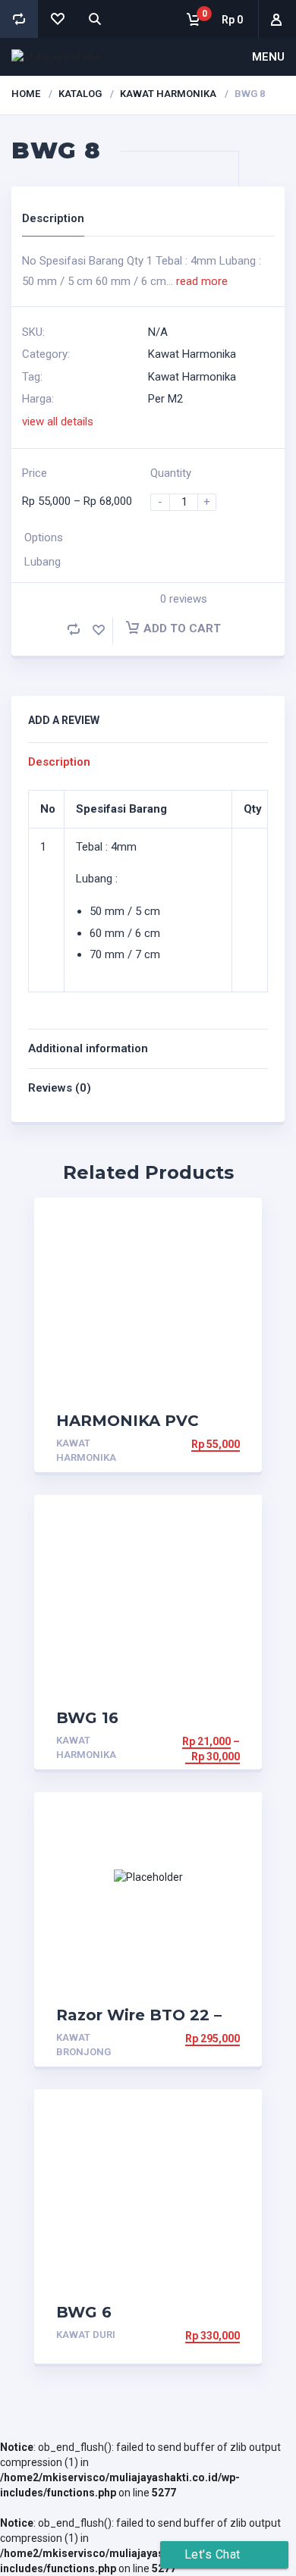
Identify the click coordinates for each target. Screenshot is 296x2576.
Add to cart (182, 628)
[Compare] (19, 19)
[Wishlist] (57, 19)
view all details (58, 421)
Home (26, 94)
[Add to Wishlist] (99, 630)
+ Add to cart (200, 1444)
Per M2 (165, 399)
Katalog (80, 94)
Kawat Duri (86, 2335)
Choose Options (193, 1741)
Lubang (43, 562)
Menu (268, 57)
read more (202, 281)
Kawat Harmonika (168, 94)
